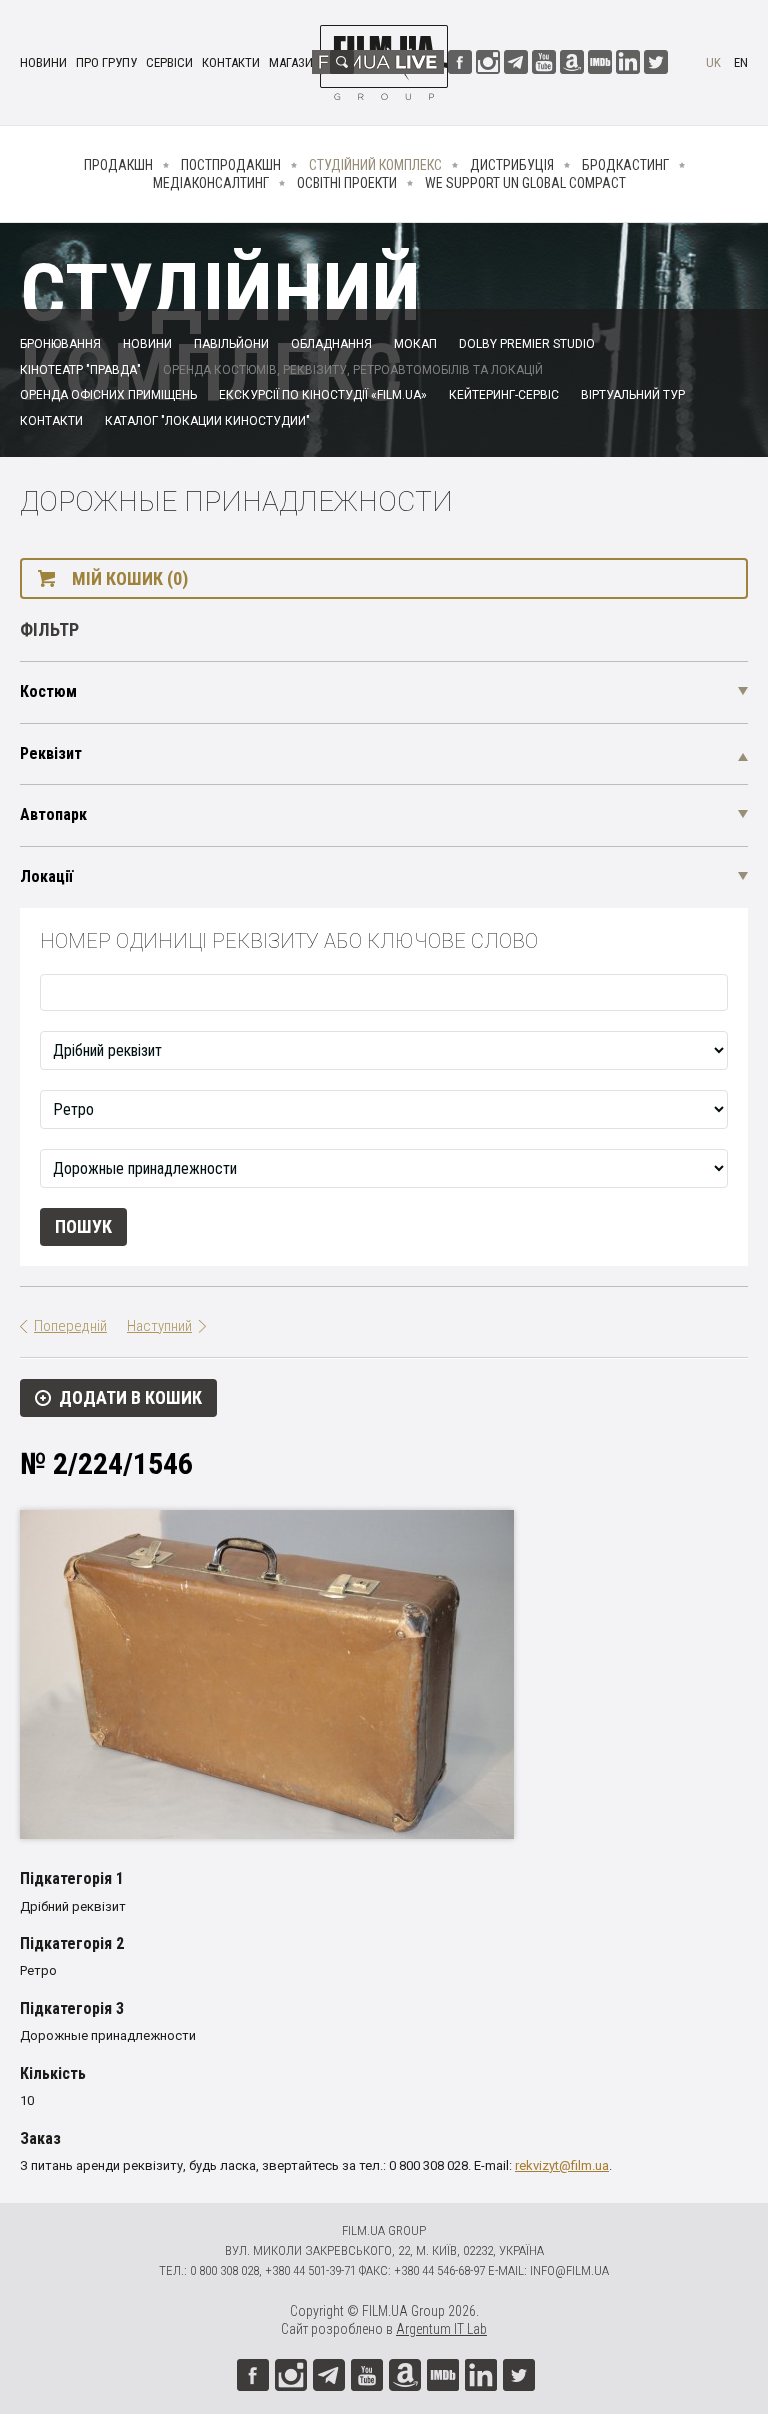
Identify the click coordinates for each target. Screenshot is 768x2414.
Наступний (159, 1326)
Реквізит (51, 753)
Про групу (106, 62)
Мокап (415, 344)
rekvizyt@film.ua (562, 2165)
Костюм (48, 691)
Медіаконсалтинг (211, 183)
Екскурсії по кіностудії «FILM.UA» (323, 395)
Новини (43, 62)
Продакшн (118, 165)
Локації (46, 876)
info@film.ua (569, 2270)
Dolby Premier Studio (527, 344)
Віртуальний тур (633, 395)
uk (713, 62)
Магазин (295, 62)
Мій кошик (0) (130, 578)
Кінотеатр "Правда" (80, 370)
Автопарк (53, 814)
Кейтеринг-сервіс (504, 395)
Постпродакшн (231, 165)
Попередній (70, 1326)
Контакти (231, 62)
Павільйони (231, 344)
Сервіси (169, 62)
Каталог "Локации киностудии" (207, 421)
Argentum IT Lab (441, 2329)
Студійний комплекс (375, 165)
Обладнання (331, 344)
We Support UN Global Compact (525, 183)
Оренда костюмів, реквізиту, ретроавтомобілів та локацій (353, 370)
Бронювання (60, 344)
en (741, 62)
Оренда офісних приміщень (108, 395)
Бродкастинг (625, 165)
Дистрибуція (512, 165)
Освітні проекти (347, 183)
